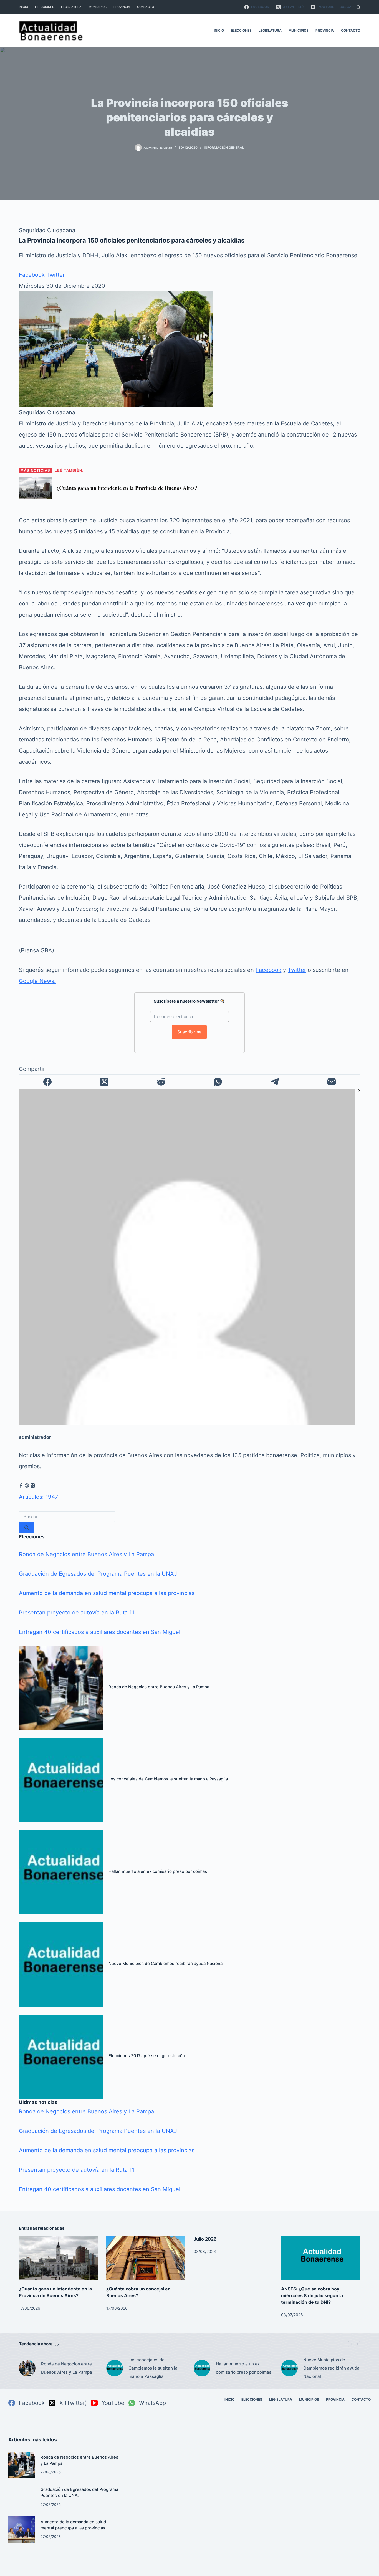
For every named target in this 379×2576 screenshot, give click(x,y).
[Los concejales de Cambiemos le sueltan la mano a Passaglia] (61, 1780)
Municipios (98, 7)
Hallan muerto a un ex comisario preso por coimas (158, 1871)
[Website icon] (27, 1486)
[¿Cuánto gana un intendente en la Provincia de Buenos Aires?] (58, 2258)
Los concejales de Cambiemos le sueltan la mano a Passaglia (168, 1779)
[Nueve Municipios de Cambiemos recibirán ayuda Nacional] (61, 1964)
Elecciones (45, 7)
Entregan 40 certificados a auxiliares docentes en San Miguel (100, 1632)
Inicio (23, 7)
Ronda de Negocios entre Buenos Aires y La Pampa (86, 1554)
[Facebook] (48, 1082)
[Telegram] (275, 1082)
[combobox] (67, 1517)
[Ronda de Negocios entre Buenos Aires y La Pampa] (61, 1688)
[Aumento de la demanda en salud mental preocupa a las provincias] (22, 2530)
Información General (224, 147)
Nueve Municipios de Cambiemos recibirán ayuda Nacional (166, 1964)
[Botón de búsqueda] (26, 1528)
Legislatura (71, 7)
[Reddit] (161, 1082)
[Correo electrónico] (332, 1082)
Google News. (37, 981)
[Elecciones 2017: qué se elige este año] (61, 2057)
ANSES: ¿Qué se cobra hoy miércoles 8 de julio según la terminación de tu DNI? (312, 2295)
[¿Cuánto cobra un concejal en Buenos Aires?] (146, 2258)
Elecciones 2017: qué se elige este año (147, 2056)
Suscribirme (189, 1032)
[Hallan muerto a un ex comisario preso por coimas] (61, 1872)
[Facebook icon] (21, 1486)
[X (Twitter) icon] (33, 1486)
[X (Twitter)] (104, 1082)
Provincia (122, 7)
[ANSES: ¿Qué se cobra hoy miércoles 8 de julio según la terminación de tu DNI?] (321, 2258)
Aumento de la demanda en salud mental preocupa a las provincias (107, 1593)
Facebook (32, 275)
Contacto (146, 7)
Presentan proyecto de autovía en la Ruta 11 (77, 1613)
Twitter (55, 275)
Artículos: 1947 (38, 1497)
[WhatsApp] (218, 1082)
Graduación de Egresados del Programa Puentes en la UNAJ (98, 1574)
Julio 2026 (205, 2239)
